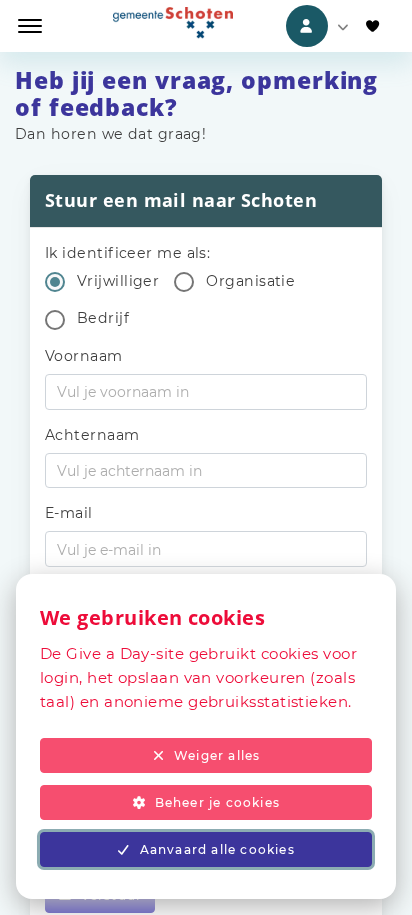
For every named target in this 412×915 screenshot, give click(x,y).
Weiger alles (217, 755)
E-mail (69, 513)
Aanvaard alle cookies (217, 849)
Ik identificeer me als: (127, 253)
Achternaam (92, 435)
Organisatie (250, 281)
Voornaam (84, 356)
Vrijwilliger (118, 281)
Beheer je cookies (217, 802)
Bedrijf (103, 318)
